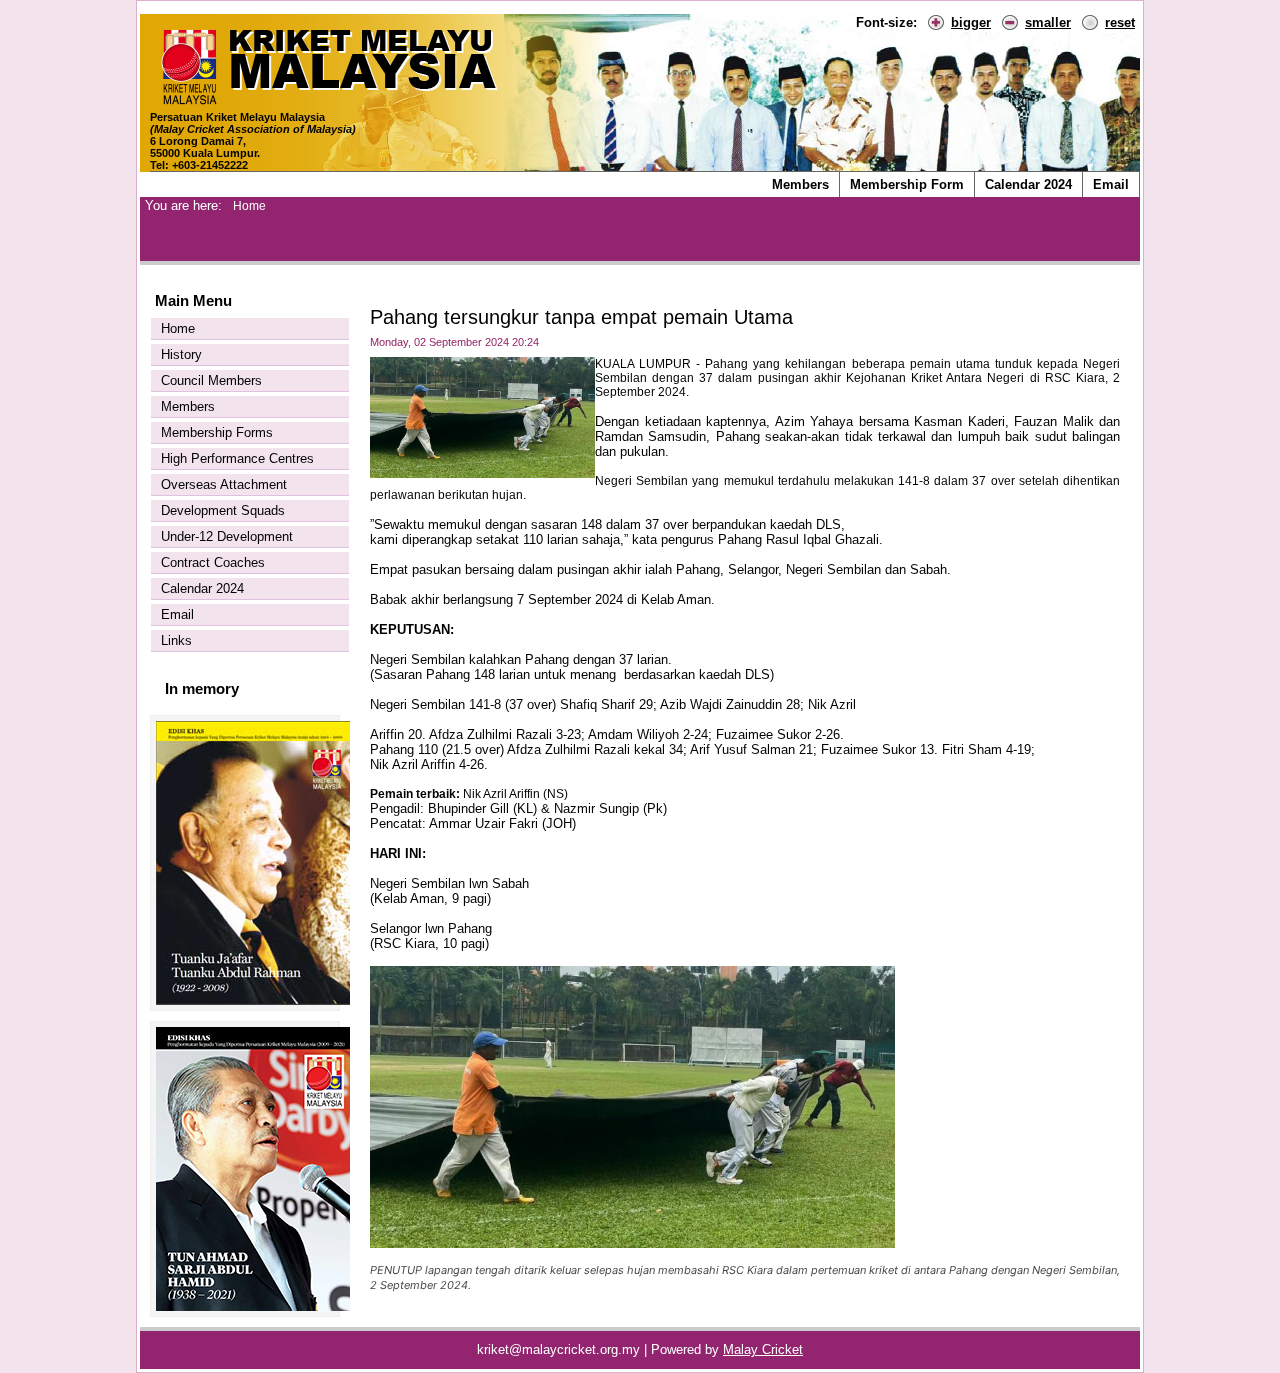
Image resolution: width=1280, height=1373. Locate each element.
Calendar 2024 (1028, 184)
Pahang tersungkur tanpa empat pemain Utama (581, 316)
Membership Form (907, 184)
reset (1120, 22)
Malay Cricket (763, 1349)
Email (1111, 184)
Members (800, 184)
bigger (971, 22)
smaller (1048, 22)
